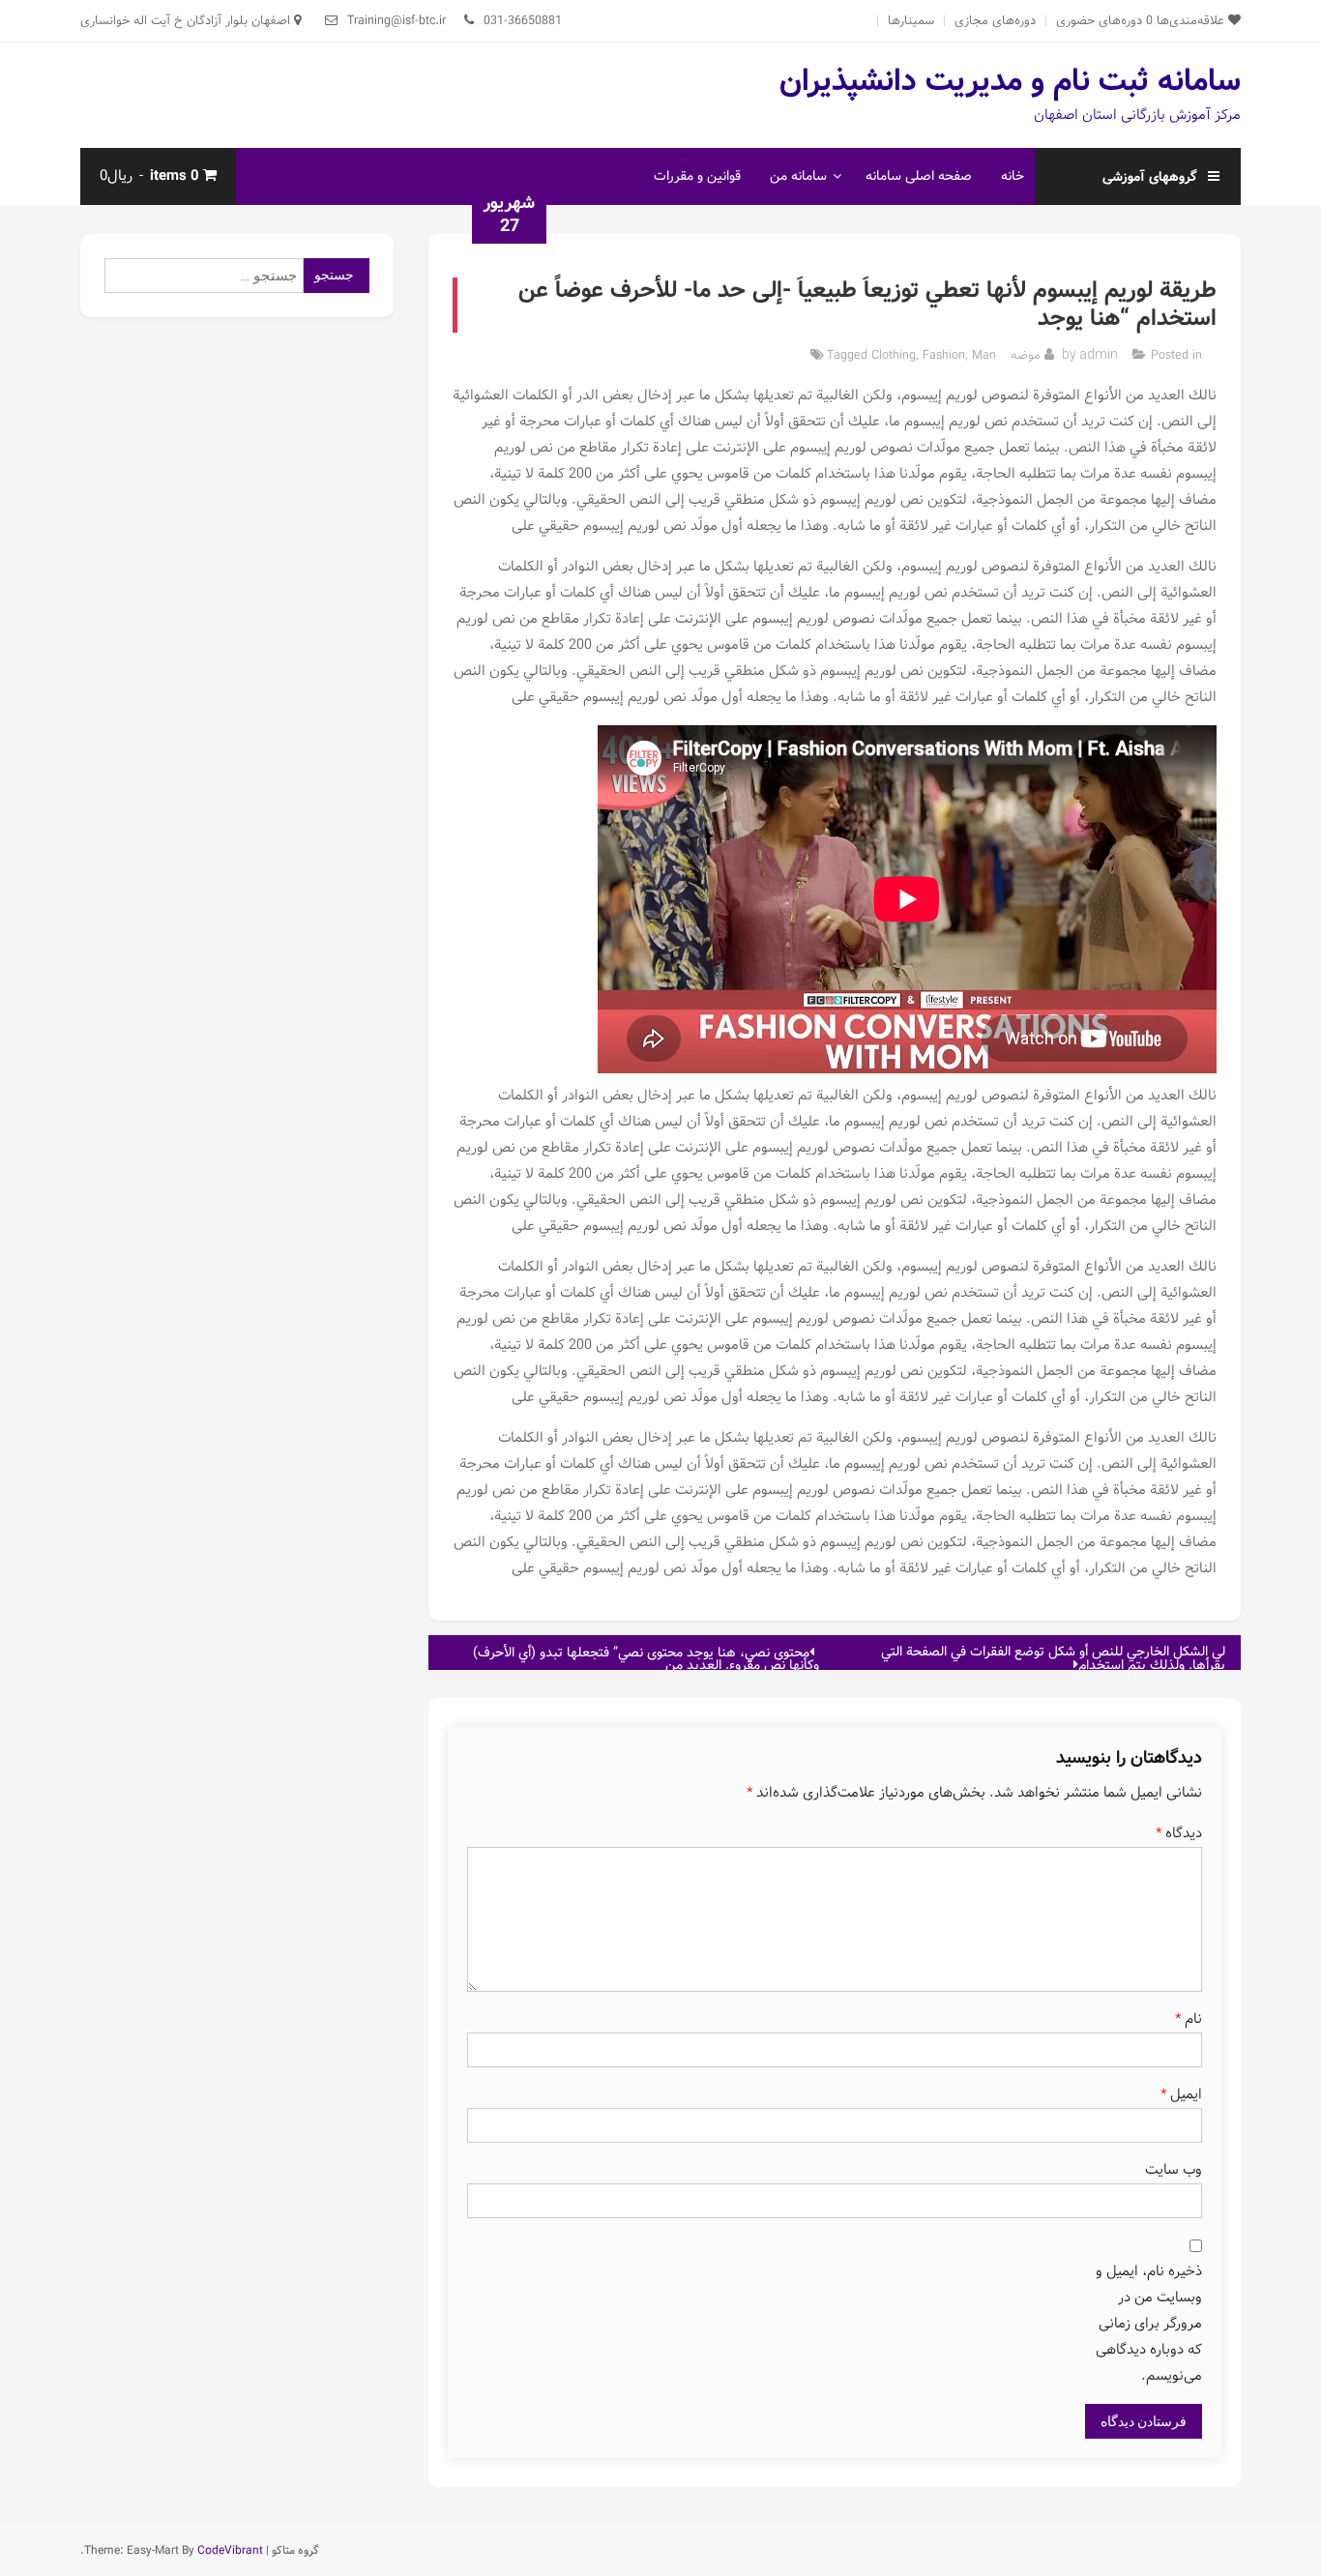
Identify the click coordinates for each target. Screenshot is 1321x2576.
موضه (1026, 355)
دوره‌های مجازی (995, 21)
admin (1099, 354)
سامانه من (798, 176)
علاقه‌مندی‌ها (1187, 21)
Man (984, 355)
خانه (1013, 176)
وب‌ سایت (1174, 2170)
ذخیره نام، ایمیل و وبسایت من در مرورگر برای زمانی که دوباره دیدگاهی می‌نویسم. (1149, 2324)
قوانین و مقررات (697, 176)
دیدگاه (1179, 1833)
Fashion (944, 355)
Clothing (894, 355)
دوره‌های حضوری (1099, 21)
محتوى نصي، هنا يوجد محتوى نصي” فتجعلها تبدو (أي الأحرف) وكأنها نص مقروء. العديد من (646, 1656)
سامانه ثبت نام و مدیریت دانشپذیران (1010, 81)
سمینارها (911, 21)
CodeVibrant (230, 2550)
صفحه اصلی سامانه (919, 176)
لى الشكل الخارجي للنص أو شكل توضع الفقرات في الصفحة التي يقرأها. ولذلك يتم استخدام (1053, 1655)
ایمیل (1181, 2094)
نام (1189, 2019)
